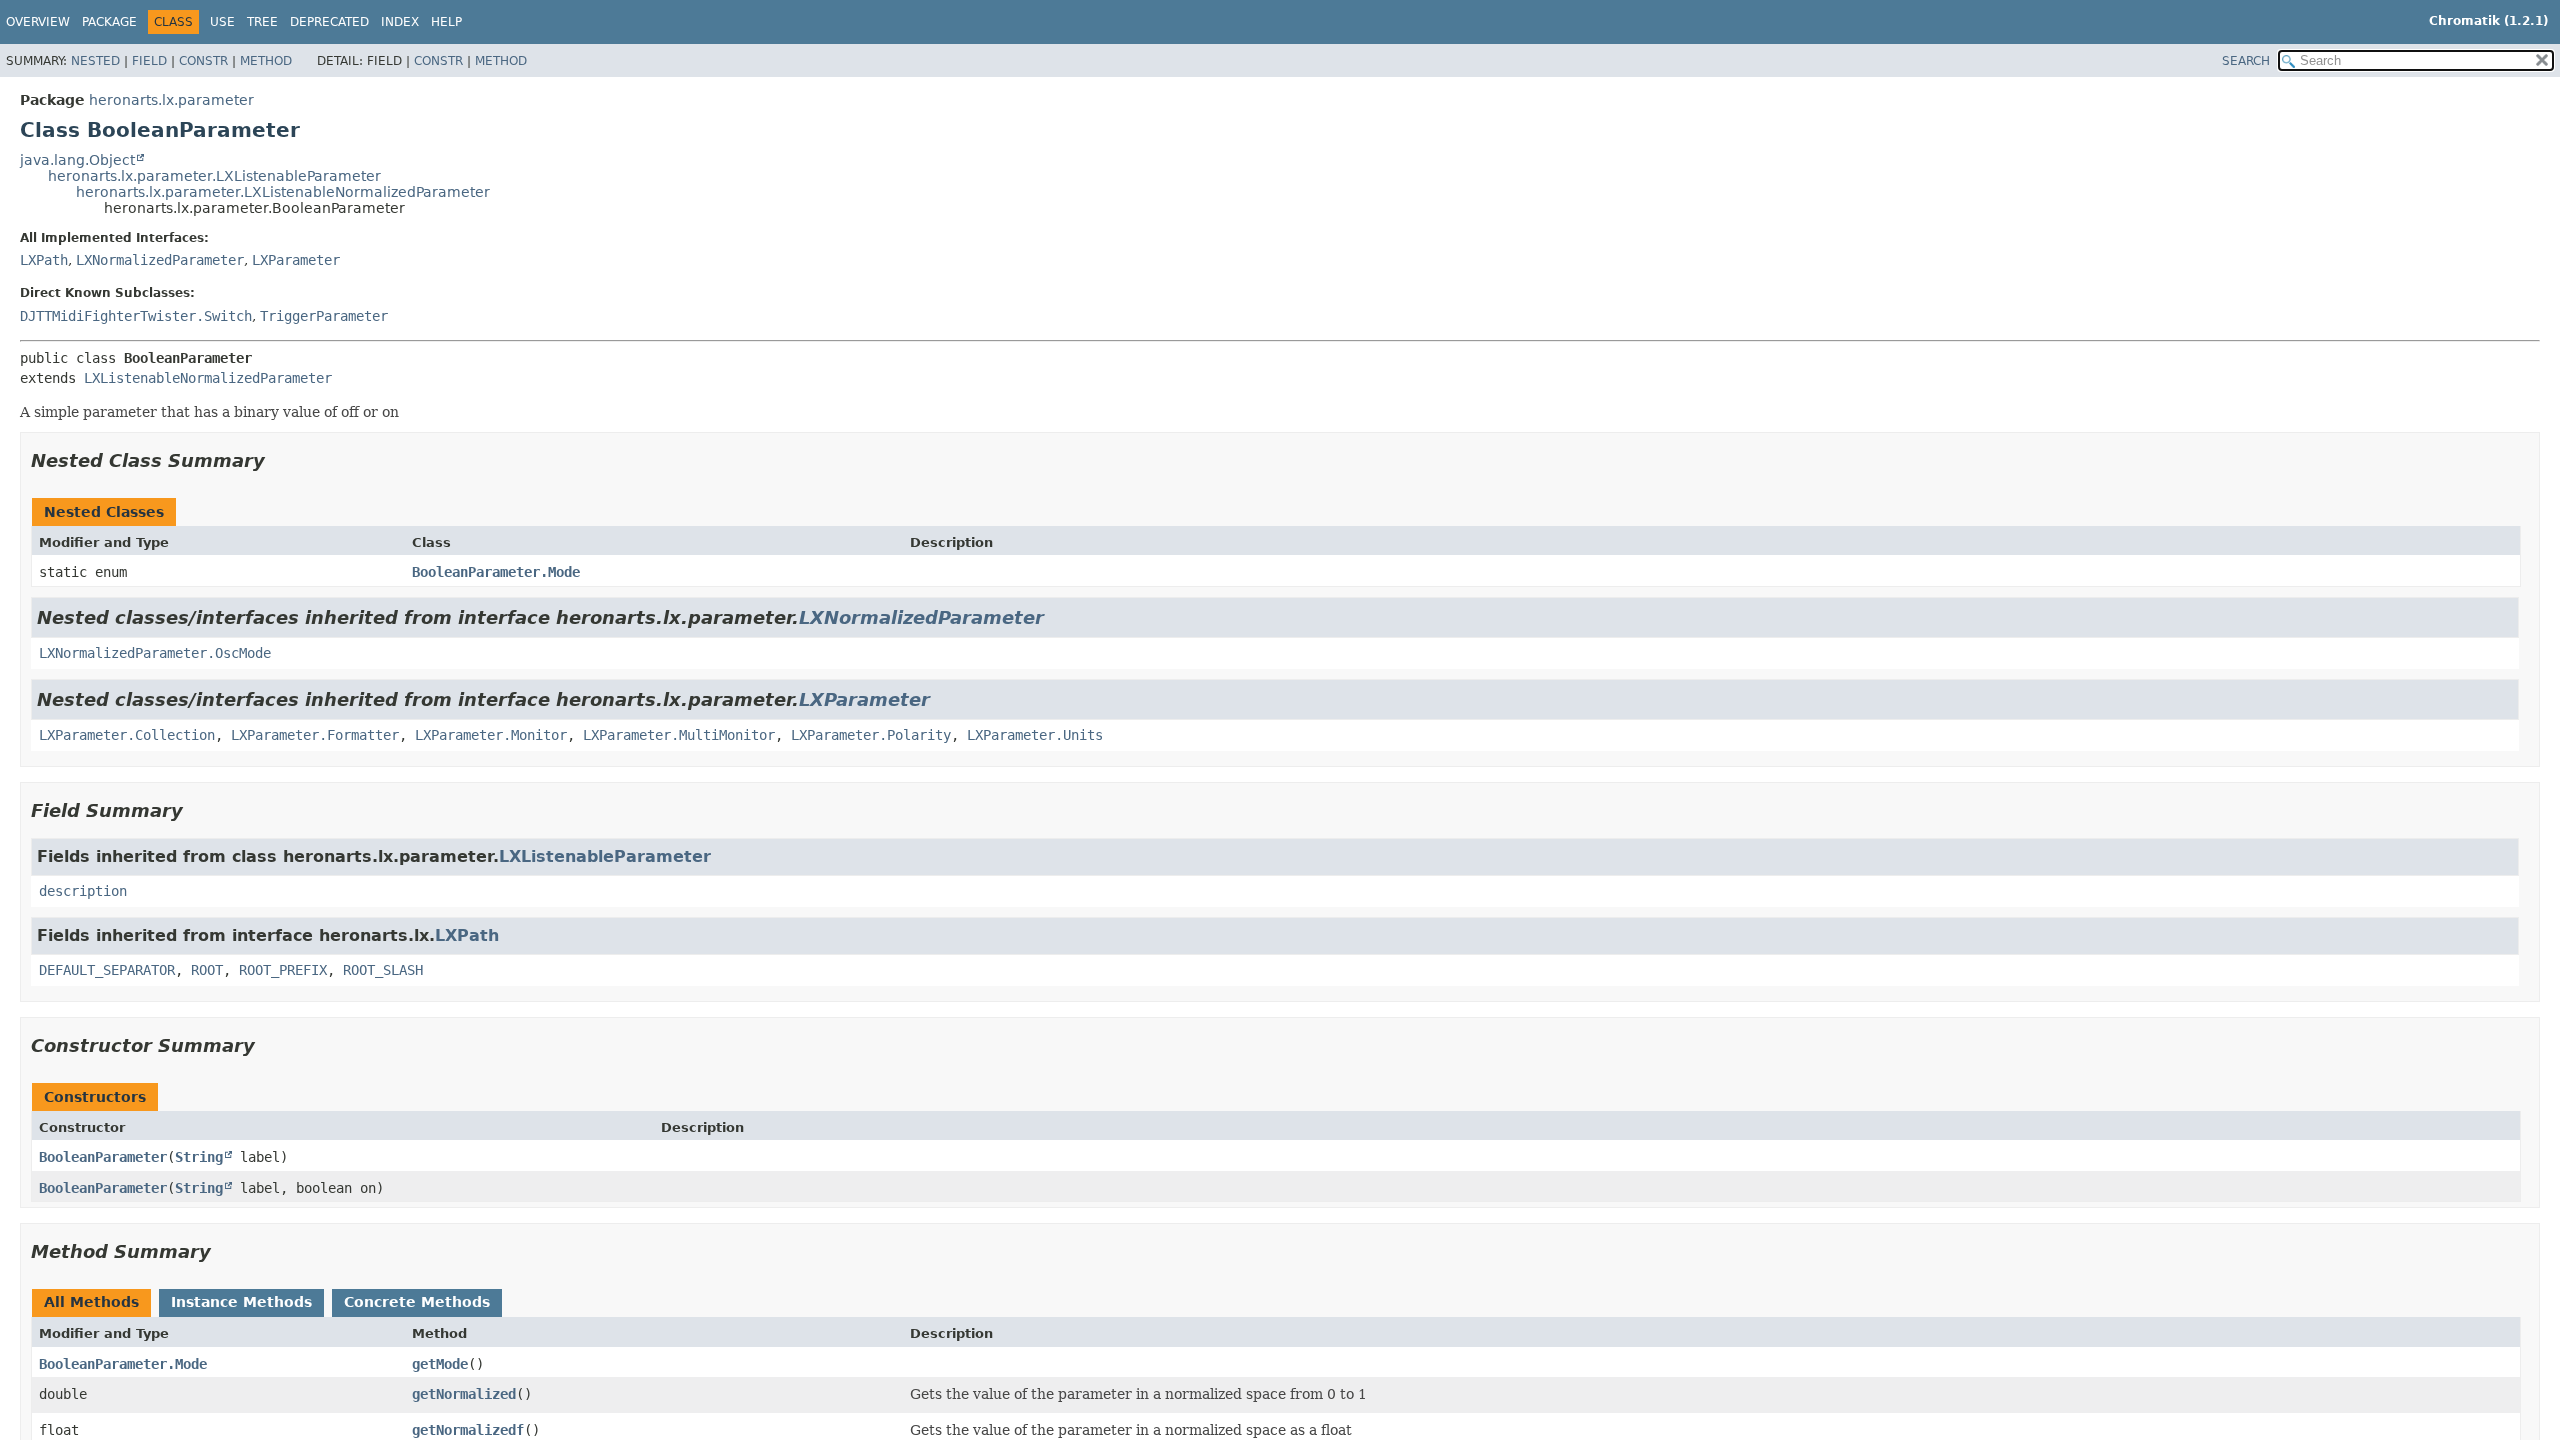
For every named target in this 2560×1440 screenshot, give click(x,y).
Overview (38, 22)
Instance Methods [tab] (241, 1302)
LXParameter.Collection (127, 735)
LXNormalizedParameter (160, 260)
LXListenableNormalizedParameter (208, 378)
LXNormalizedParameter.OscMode (155, 653)
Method (266, 61)
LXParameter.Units (1035, 735)
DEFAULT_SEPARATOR (107, 970)
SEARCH (2246, 61)
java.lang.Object (77, 160)
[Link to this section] (279, 460)
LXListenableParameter (605, 856)
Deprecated (329, 22)
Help (446, 22)
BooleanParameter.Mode (496, 572)
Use (222, 22)
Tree (262, 22)
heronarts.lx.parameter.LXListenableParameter (214, 176)
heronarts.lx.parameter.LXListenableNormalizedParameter (283, 192)
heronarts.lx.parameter (171, 100)
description (83, 891)
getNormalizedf (468, 1430)
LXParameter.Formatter (315, 735)
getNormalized (464, 1394)
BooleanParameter (103, 1157)
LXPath (44, 260)
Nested (95, 61)
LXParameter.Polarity (871, 735)
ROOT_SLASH (383, 970)
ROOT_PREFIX (283, 970)
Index (400, 22)
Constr (203, 61)
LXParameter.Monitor (491, 735)
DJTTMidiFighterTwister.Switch (136, 316)
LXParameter (296, 260)
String (199, 1157)
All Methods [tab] (91, 1302)
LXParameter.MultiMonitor (679, 735)
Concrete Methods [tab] (417, 1302)
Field (149, 61)
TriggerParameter (324, 316)
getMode (440, 1364)
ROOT (207, 970)
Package (109, 22)
